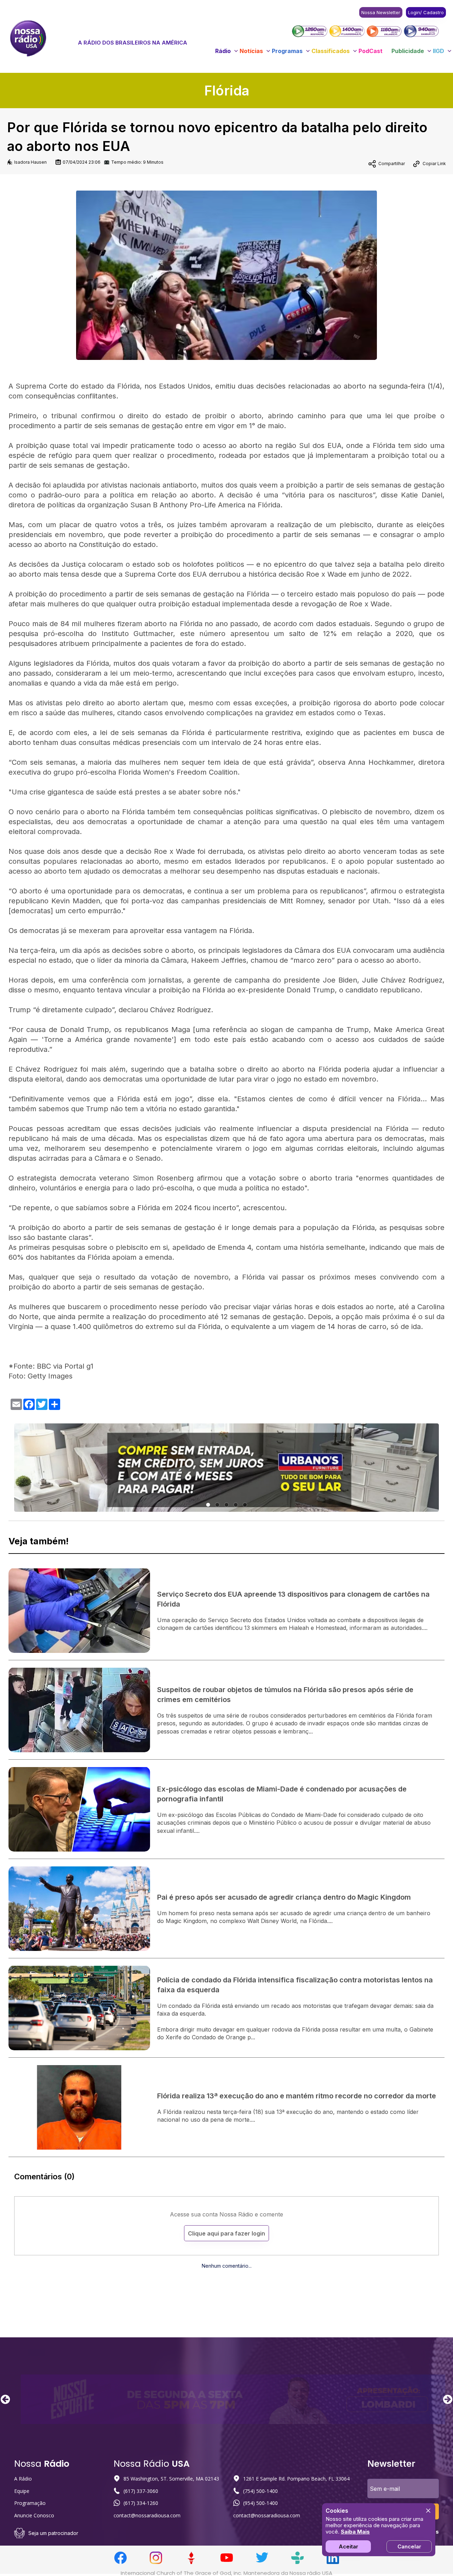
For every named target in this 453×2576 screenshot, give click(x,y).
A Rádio (23, 2479)
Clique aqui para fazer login (226, 2233)
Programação (30, 2503)
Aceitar (348, 2546)
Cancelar (409, 2546)
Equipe (22, 2491)
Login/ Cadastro (426, 12)
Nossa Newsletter (381, 12)
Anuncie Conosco (34, 2515)
